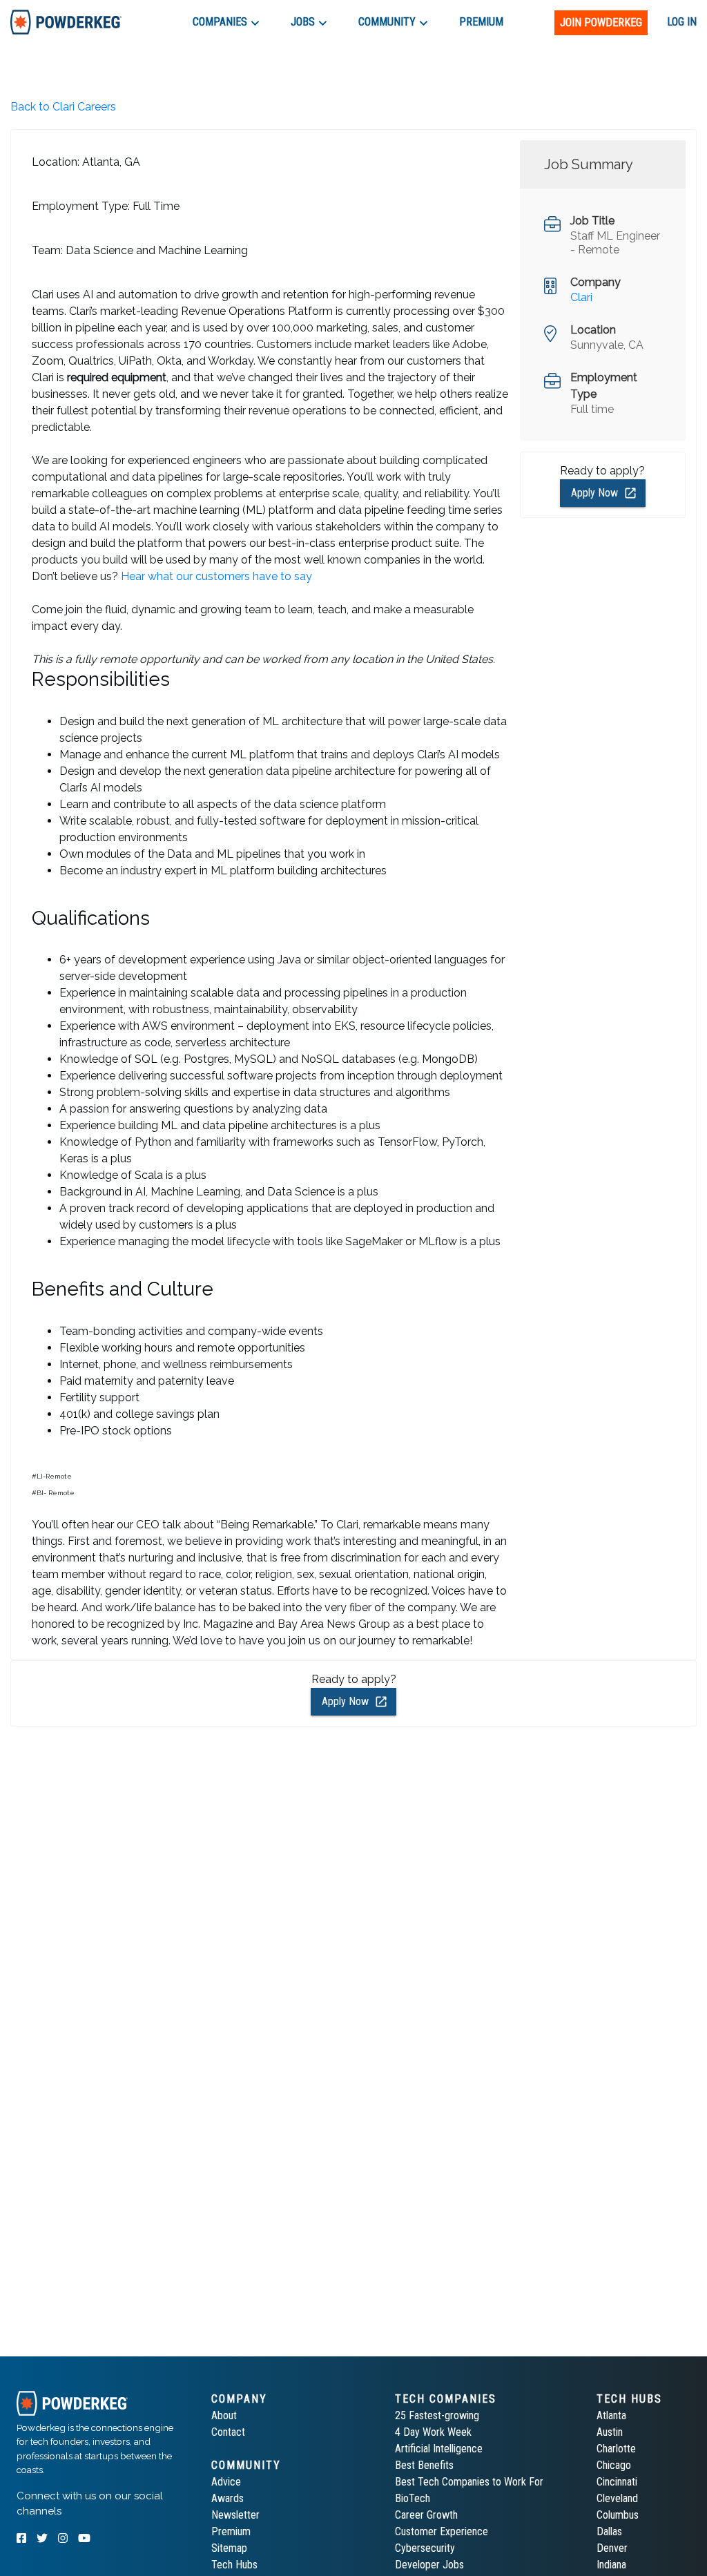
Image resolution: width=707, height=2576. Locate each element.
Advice (226, 2482)
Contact (228, 2432)
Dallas (609, 2531)
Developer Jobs (429, 2565)
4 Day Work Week (433, 2432)
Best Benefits (424, 2465)
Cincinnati (617, 2482)
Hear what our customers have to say (216, 576)
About (224, 2415)
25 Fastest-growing (437, 2415)
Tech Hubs (234, 2565)
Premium (231, 2531)
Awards (227, 2498)
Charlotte (616, 2449)
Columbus (618, 2515)
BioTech (413, 2498)
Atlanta (611, 2415)
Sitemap (229, 2548)
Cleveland (617, 2498)
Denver (612, 2548)
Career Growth (426, 2515)
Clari (581, 297)
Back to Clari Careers (63, 107)
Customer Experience (442, 2531)
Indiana (611, 2565)
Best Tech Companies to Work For (469, 2482)
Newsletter (235, 2515)
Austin (610, 2432)
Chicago (614, 2465)
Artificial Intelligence (439, 2449)
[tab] (66, 22)
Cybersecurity (425, 2548)
